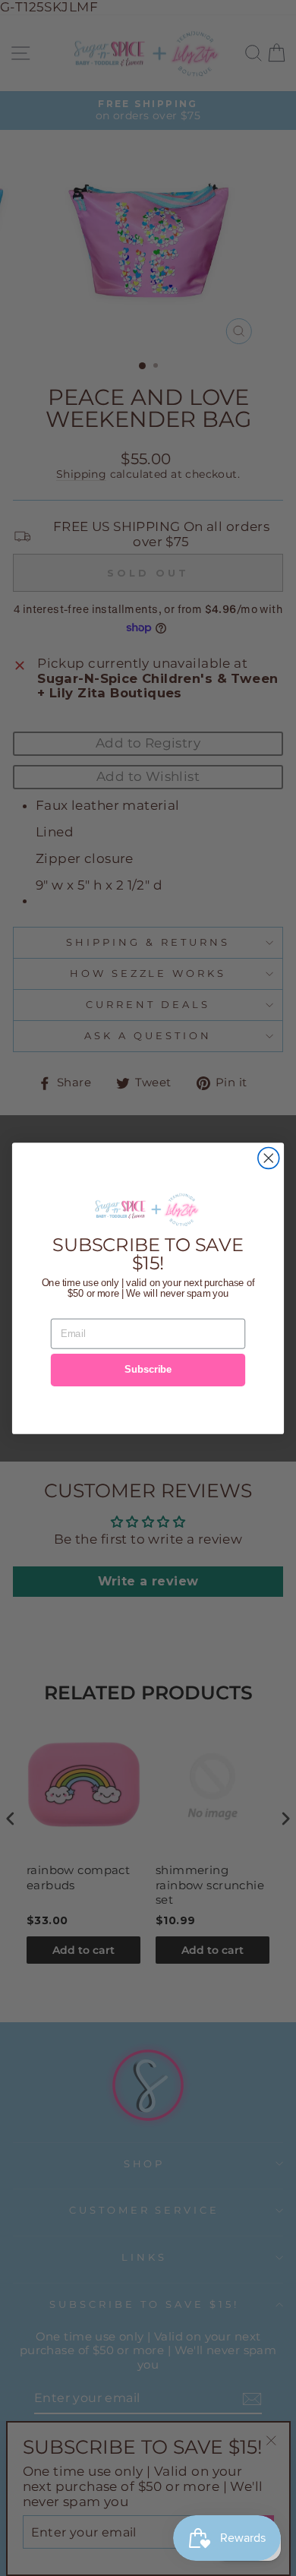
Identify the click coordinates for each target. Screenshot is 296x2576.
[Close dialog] (269, 1158)
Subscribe (148, 1370)
